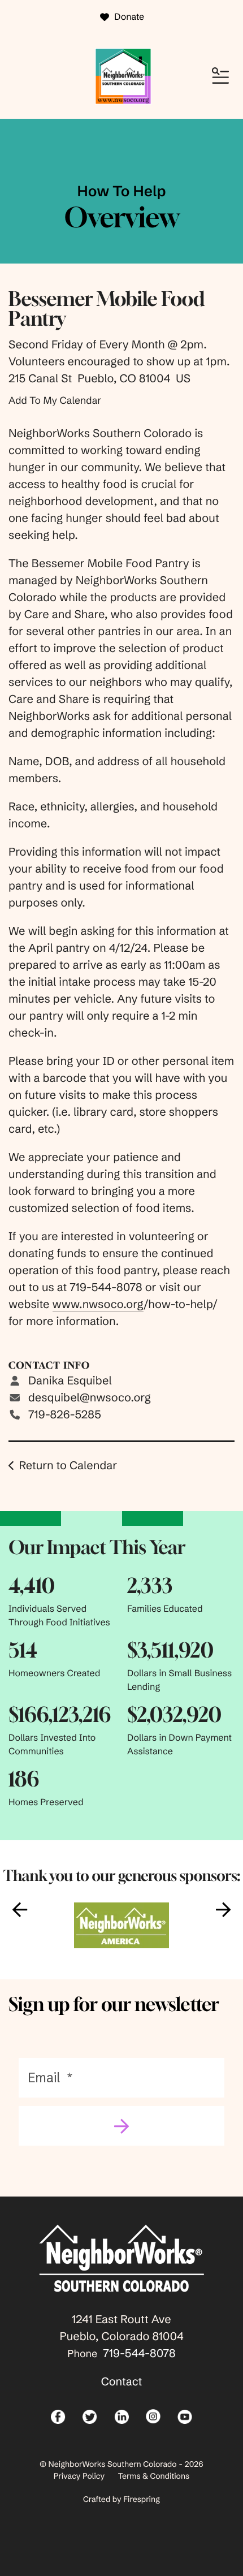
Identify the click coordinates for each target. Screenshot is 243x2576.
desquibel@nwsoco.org (90, 1398)
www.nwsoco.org (98, 1304)
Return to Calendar (68, 1466)
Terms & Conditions (154, 2476)
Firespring (142, 2499)
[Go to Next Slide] (223, 1910)
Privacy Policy (79, 2476)
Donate (129, 17)
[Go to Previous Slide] (20, 1910)
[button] (220, 76)
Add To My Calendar (55, 400)
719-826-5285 (65, 1415)
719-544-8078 (139, 2353)
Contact (122, 2382)
